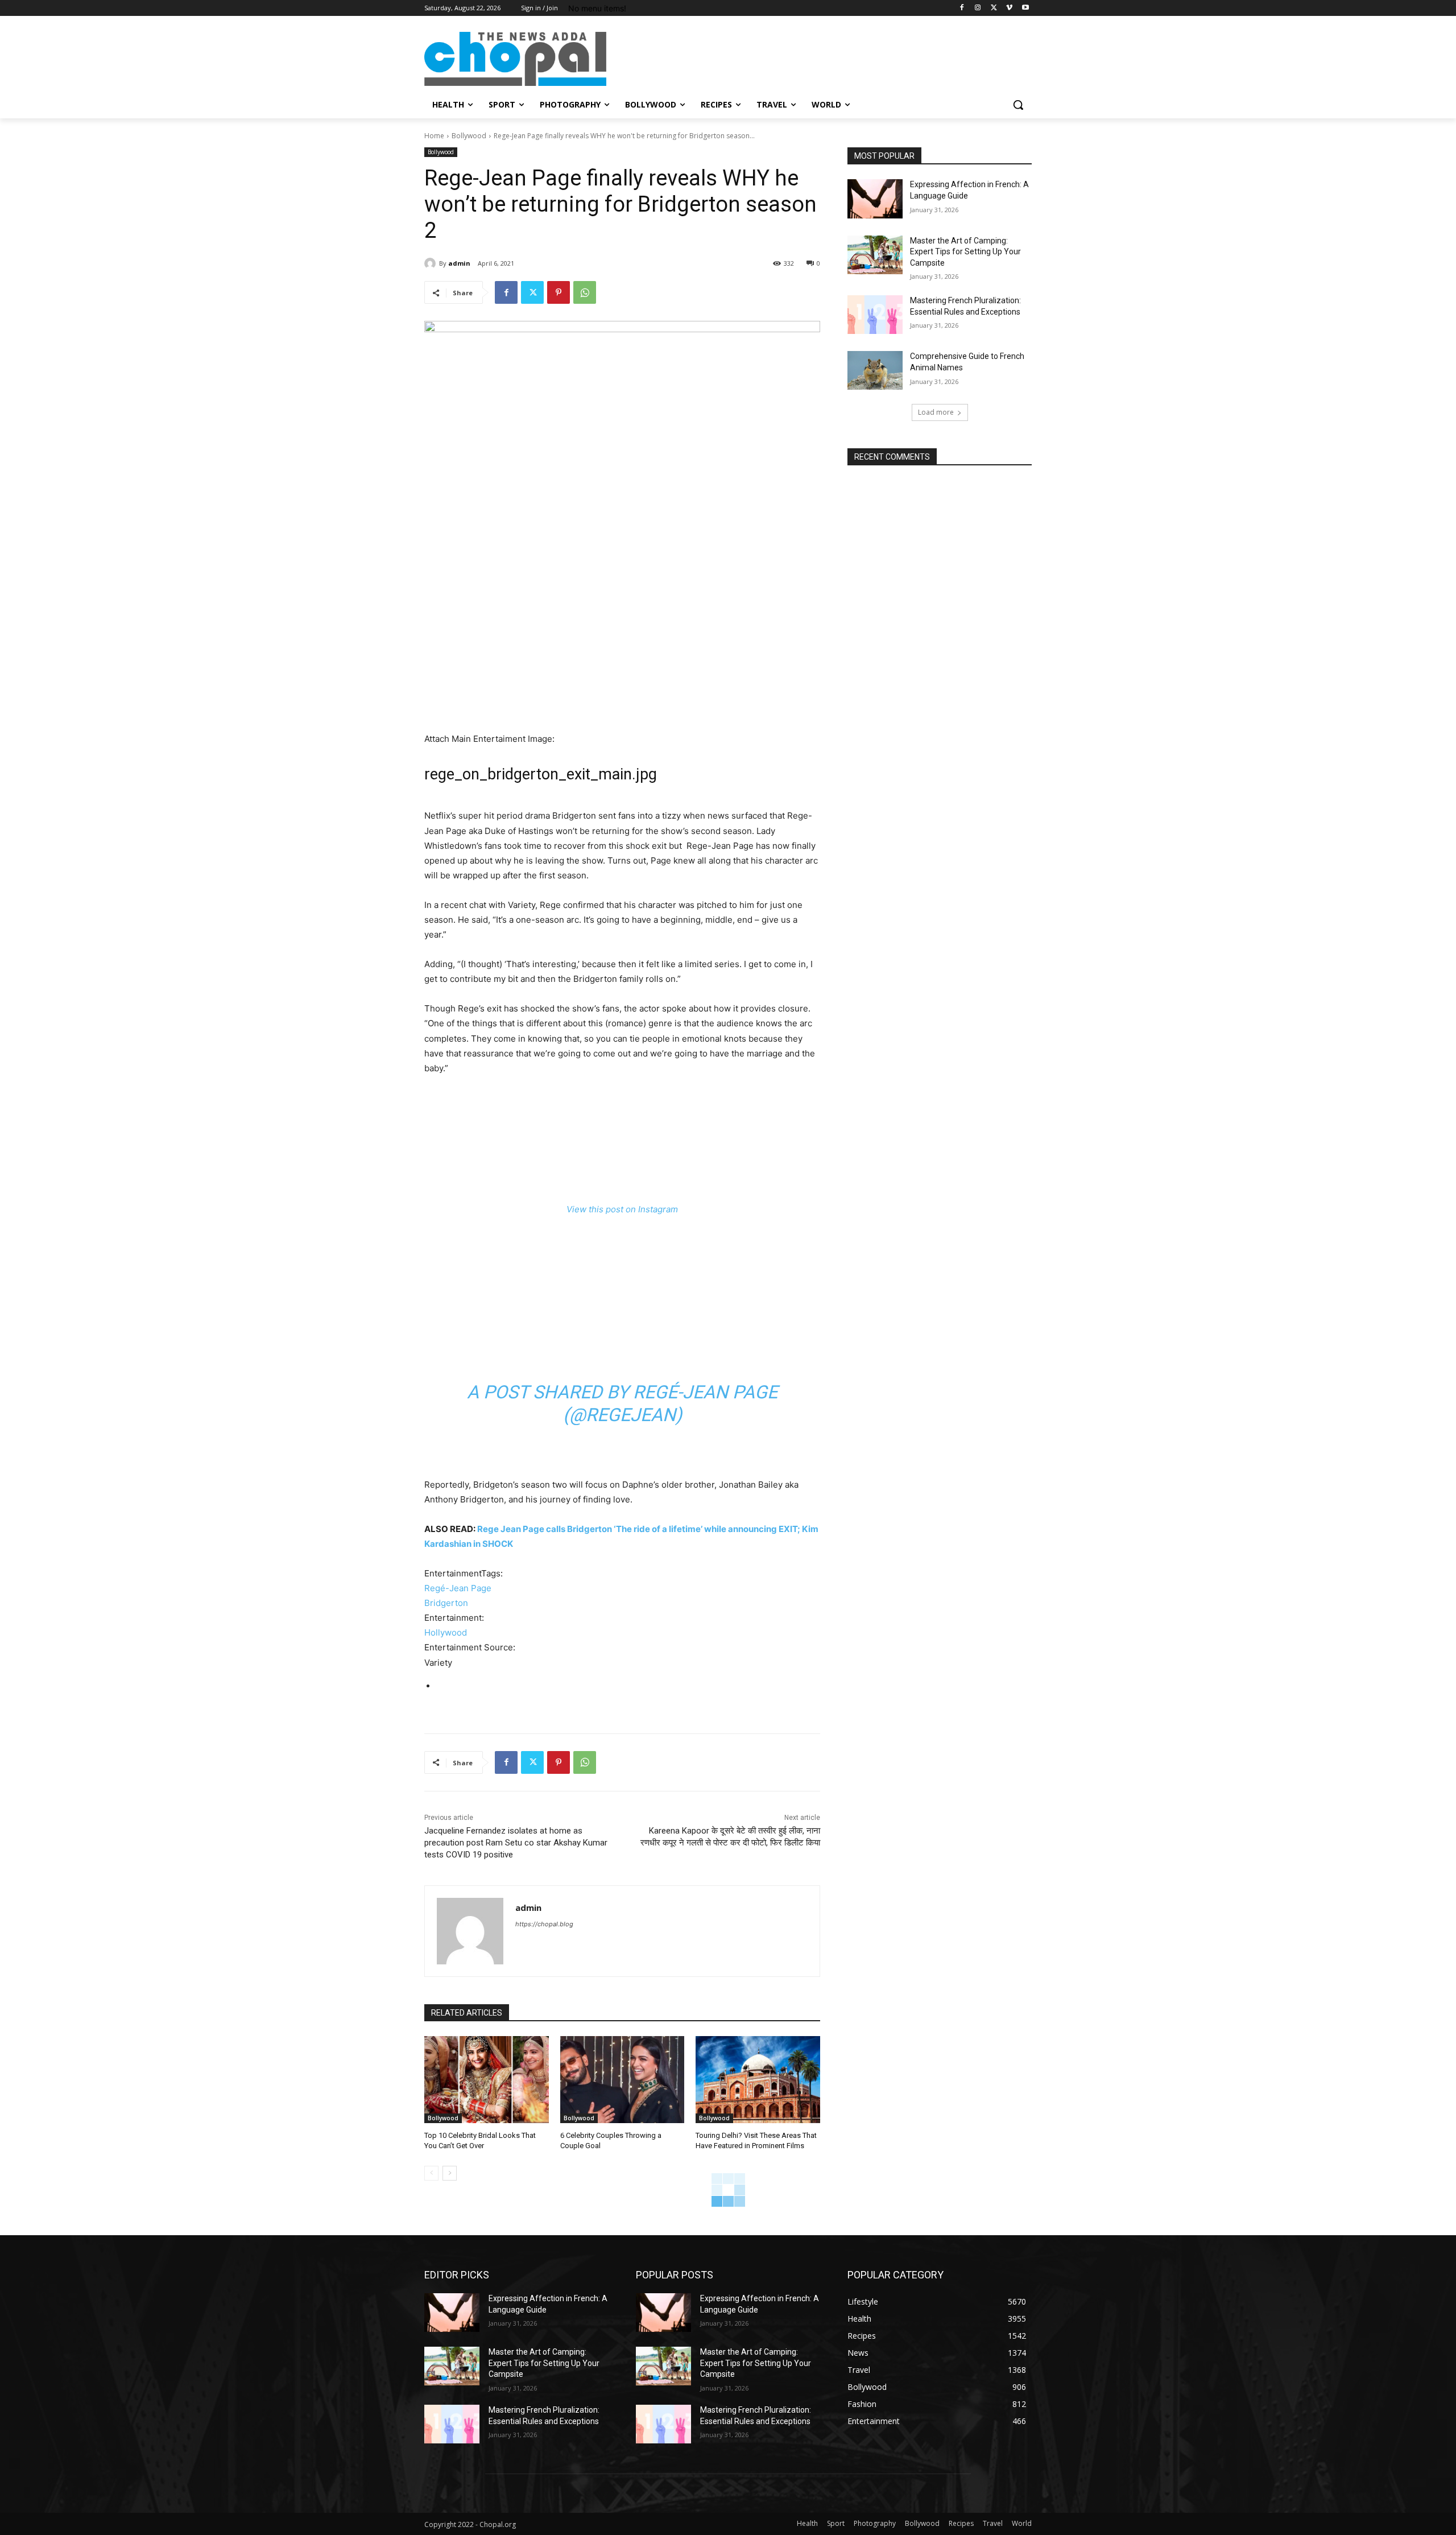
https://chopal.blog (544, 1924)
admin (459, 263)
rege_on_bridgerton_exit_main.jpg (541, 774)
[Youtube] (1025, 8)
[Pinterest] (559, 292)
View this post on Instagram (622, 1209)
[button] (1018, 105)
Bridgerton (446, 1603)
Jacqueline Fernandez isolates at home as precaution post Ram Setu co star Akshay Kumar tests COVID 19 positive (516, 1843)
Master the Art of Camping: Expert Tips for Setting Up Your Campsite (965, 252)
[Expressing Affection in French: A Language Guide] (875, 199)
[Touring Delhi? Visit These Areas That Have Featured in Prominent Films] (758, 2080)
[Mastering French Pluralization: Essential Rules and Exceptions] (875, 315)
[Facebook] (962, 8)
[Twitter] (994, 8)
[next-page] (450, 2173)
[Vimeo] (1009, 8)
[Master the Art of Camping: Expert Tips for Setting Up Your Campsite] (875, 255)
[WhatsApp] (585, 292)
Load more (936, 412)
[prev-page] (431, 2173)
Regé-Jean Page (458, 1588)
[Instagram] (978, 8)
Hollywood (446, 1632)
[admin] (432, 263)
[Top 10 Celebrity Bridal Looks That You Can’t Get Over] (487, 2080)
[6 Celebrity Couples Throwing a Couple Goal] (622, 2080)
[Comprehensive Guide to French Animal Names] (875, 370)
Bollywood (469, 136)
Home (434, 136)
